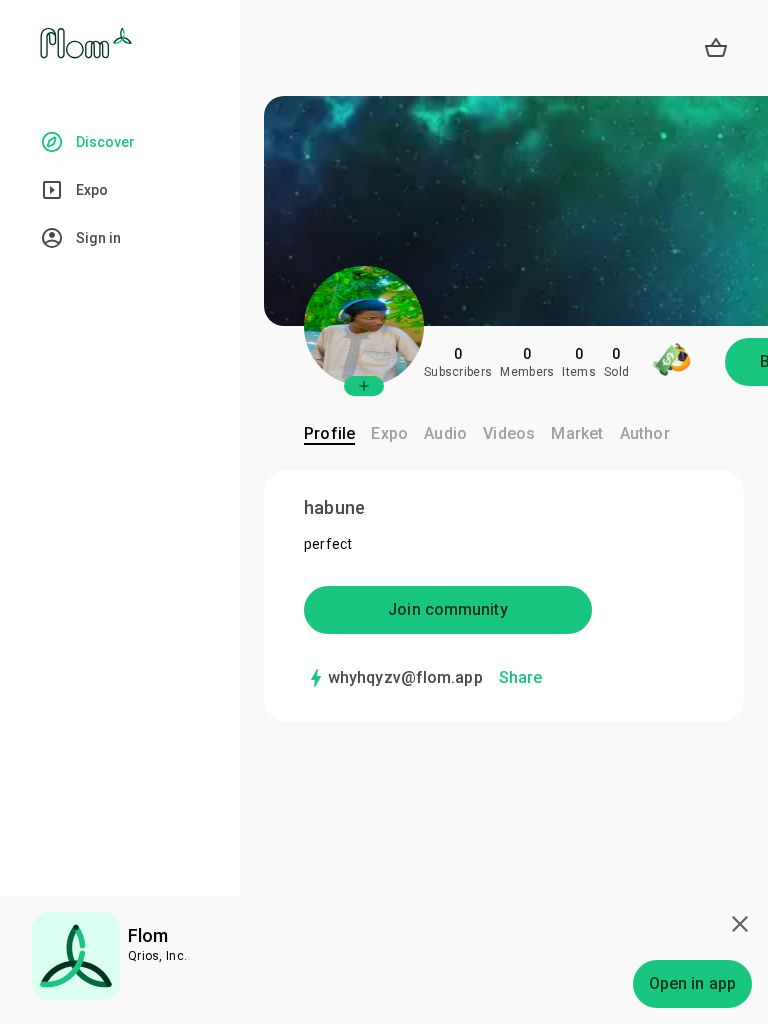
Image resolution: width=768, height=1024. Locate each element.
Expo (389, 433)
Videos (509, 433)
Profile (329, 433)
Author (645, 433)
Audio (445, 433)
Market (577, 433)
